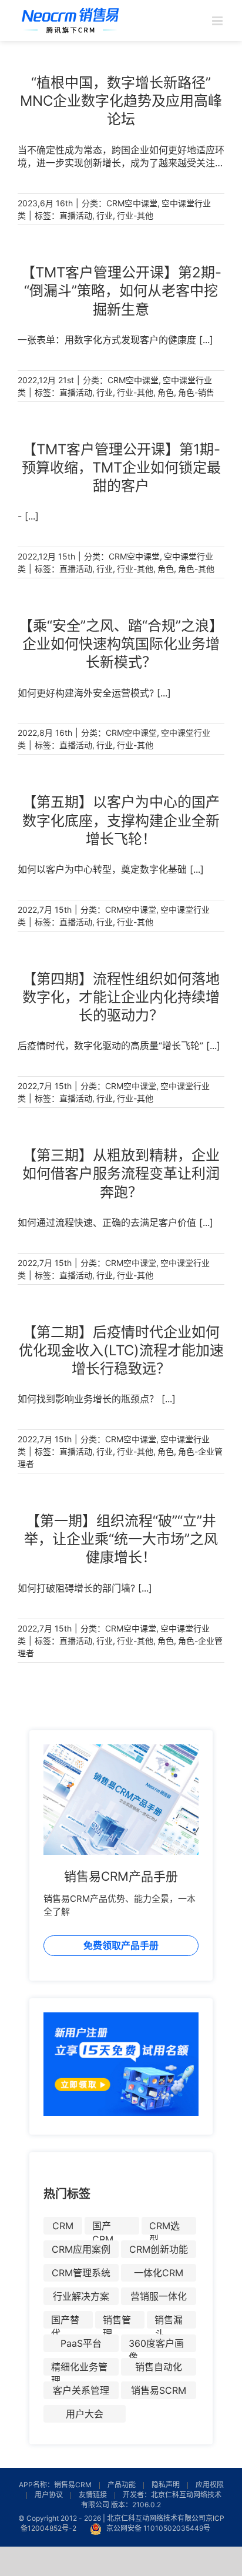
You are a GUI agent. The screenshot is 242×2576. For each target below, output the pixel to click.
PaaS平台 (81, 2343)
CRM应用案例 (81, 2249)
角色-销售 (196, 392)
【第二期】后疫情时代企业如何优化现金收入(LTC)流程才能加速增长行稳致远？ (121, 1350)
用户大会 (85, 2414)
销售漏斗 (169, 2321)
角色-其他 (196, 569)
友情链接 (93, 2495)
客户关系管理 (81, 2390)
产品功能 (122, 2485)
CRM (63, 2226)
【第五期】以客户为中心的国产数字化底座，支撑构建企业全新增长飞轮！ (121, 820)
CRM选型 (164, 2227)
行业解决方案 (81, 2296)
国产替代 (65, 2321)
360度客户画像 (156, 2345)
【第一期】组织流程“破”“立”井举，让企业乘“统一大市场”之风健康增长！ (121, 1539)
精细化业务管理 (79, 2368)
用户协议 (49, 2495)
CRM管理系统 (81, 2273)
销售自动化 (159, 2367)
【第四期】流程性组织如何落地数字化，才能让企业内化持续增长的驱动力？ (121, 997)
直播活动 (76, 215)
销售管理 (117, 2321)
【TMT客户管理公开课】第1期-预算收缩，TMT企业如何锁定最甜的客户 (121, 468)
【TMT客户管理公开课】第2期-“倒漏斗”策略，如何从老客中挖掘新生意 (121, 291)
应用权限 (210, 2485)
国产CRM (103, 2227)
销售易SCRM (159, 2390)
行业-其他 (135, 215)
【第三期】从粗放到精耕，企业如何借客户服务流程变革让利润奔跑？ (121, 1173)
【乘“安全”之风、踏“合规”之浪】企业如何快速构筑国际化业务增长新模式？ (121, 644)
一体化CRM (159, 2273)
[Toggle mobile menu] (218, 21)
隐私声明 (166, 2485)
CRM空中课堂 (132, 203)
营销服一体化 (159, 2296)
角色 (166, 392)
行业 (105, 215)
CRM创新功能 (159, 2249)
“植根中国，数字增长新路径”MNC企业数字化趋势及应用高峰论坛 (121, 101)
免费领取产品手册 (121, 1945)
